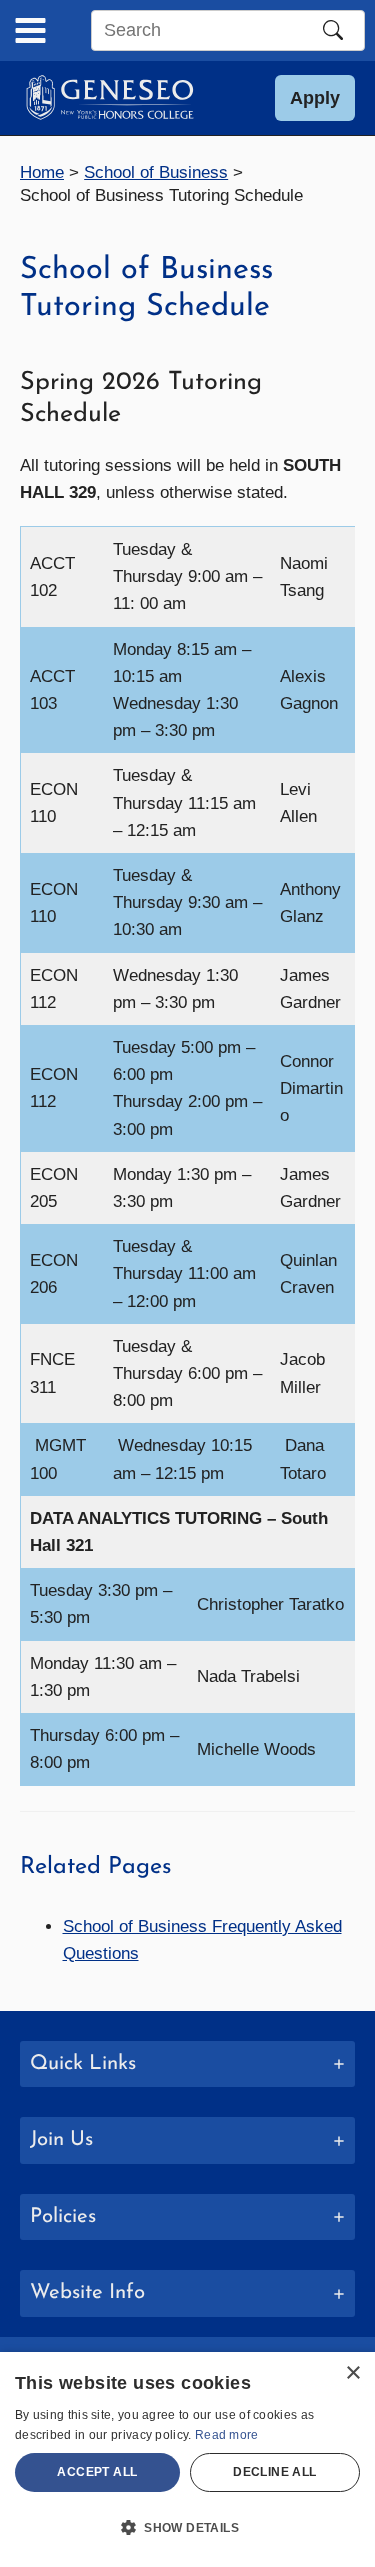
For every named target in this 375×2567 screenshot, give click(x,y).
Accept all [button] (97, 2472)
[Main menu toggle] (30, 30)
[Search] (333, 30)
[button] (315, 98)
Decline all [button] (274, 2472)
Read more (227, 2435)
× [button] (352, 2373)
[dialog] (187, 2459)
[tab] (187, 2064)
